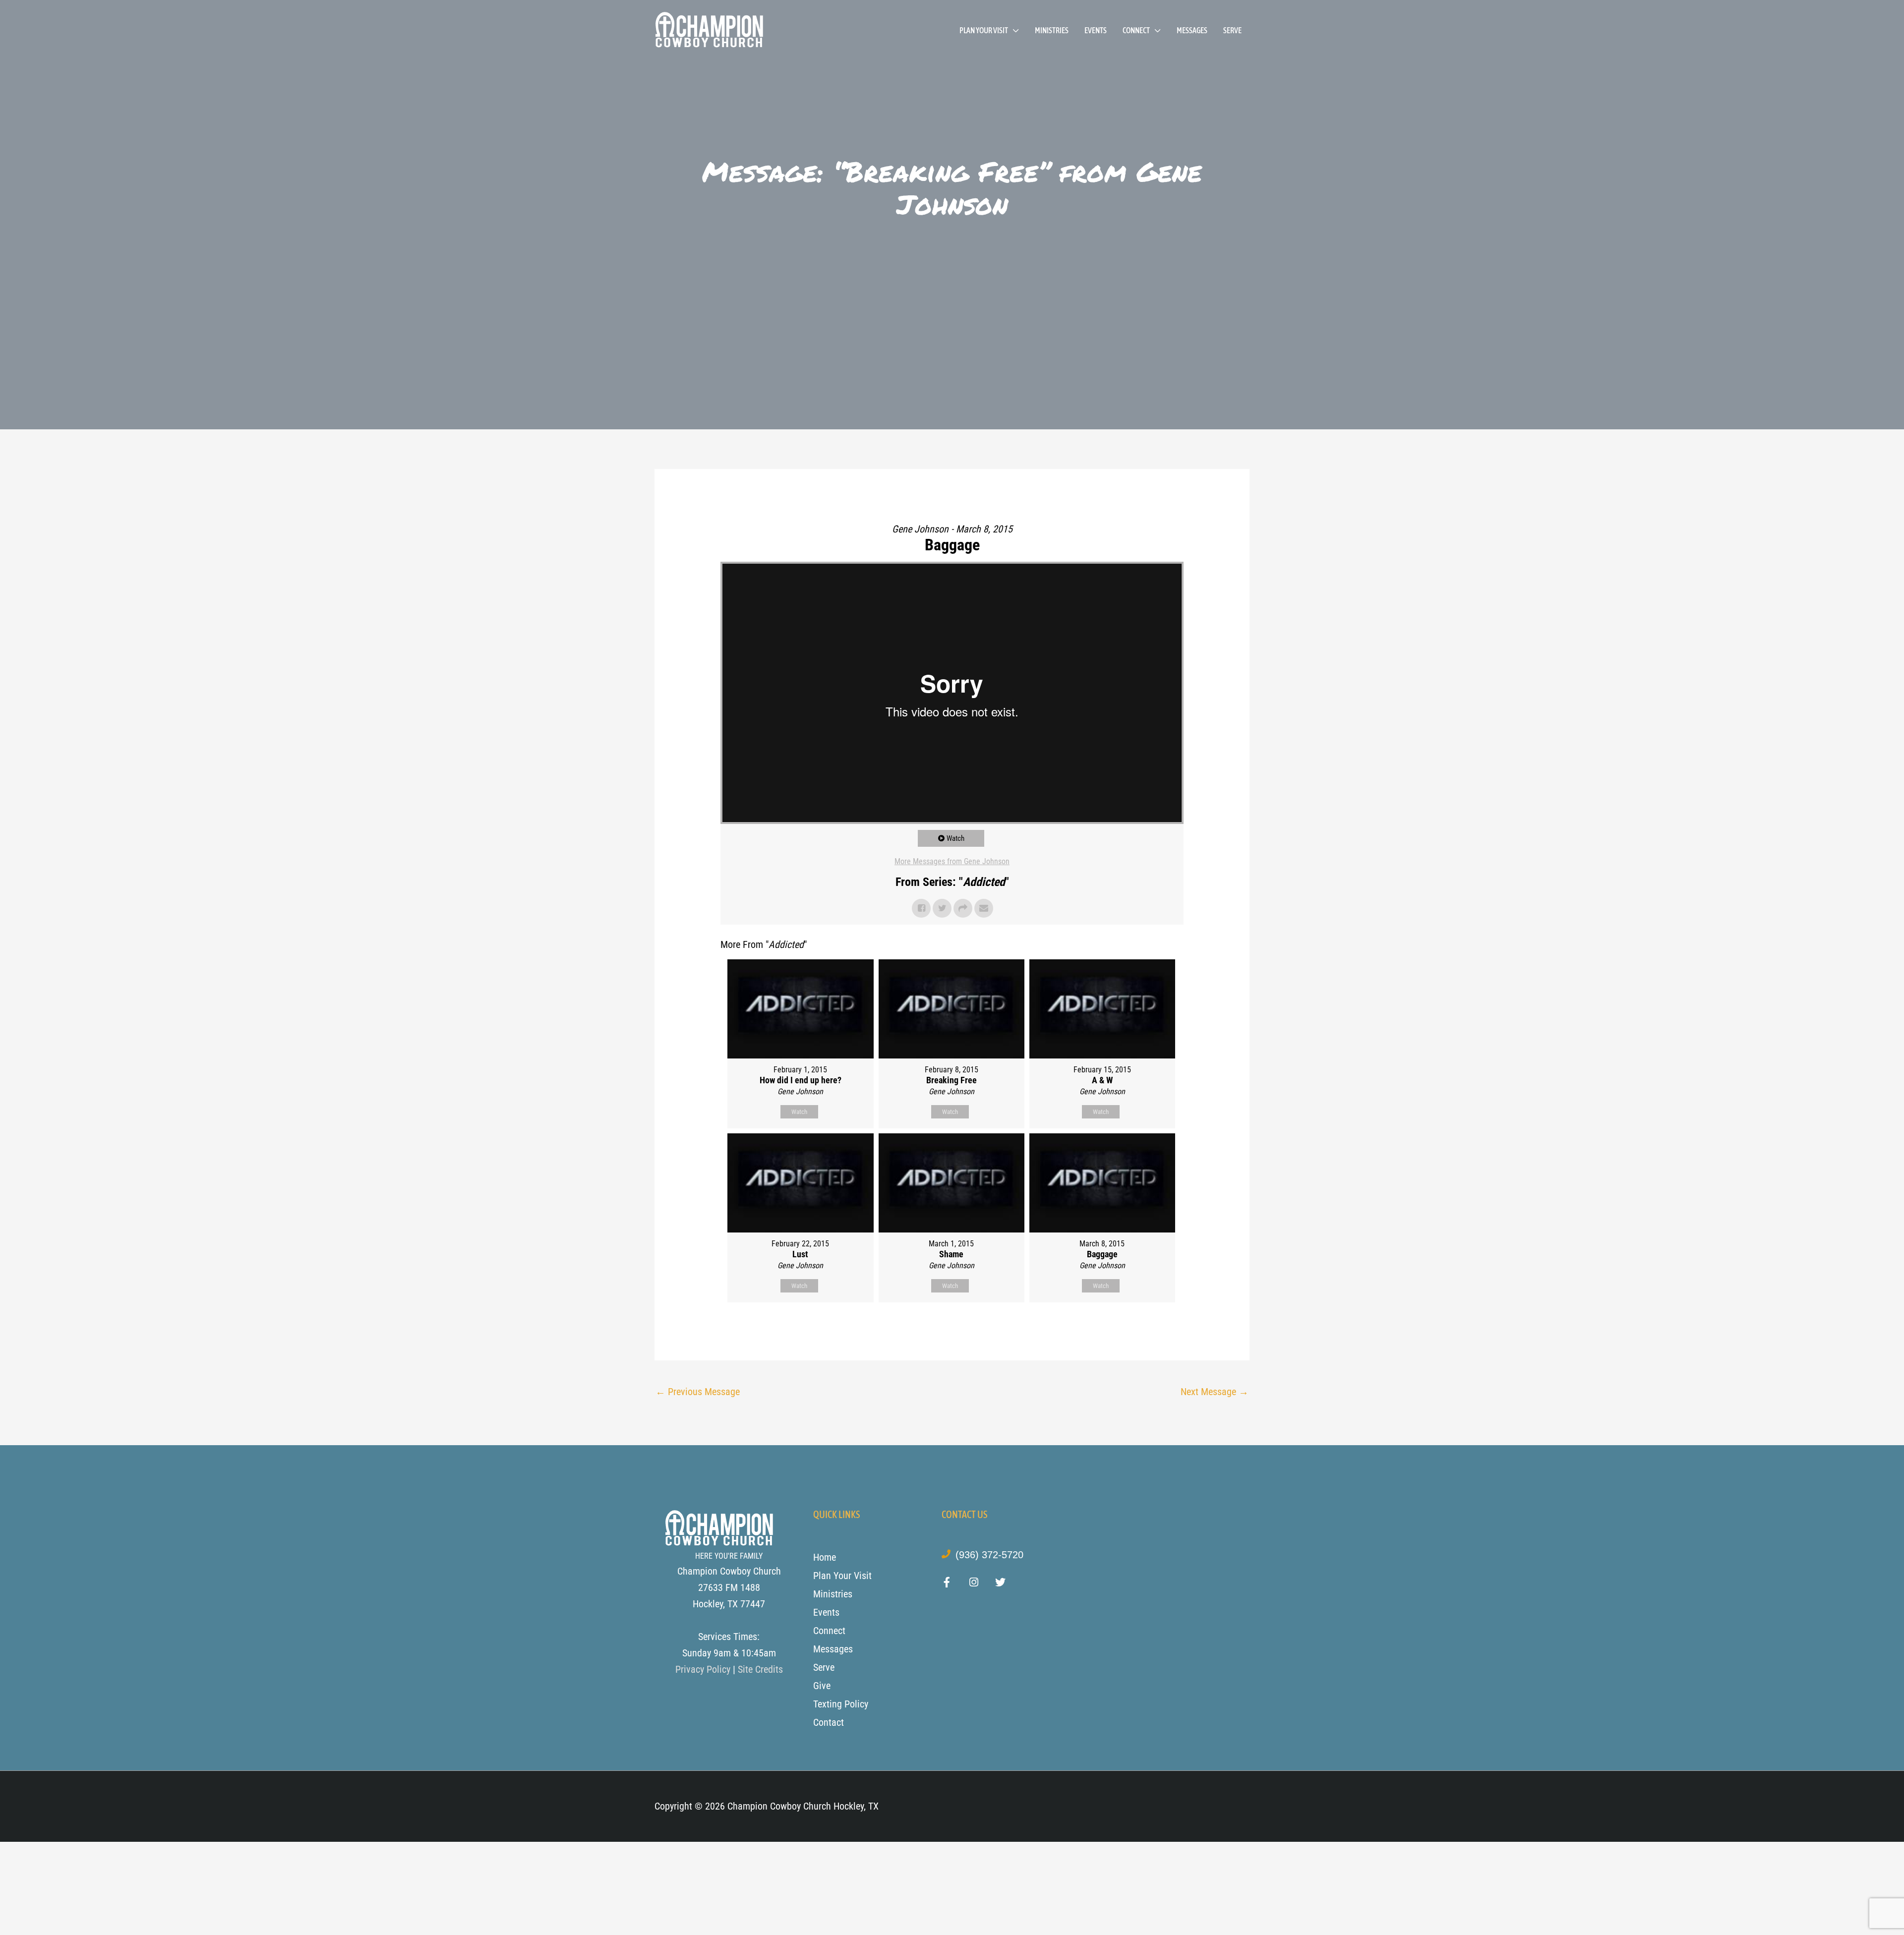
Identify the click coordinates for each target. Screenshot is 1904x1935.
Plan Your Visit (984, 30)
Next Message (1215, 1392)
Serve (1232, 30)
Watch (955, 838)
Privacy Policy (703, 1669)
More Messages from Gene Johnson (952, 861)
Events (1096, 30)
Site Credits (760, 1669)
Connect (1136, 30)
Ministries (1052, 30)
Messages (1192, 30)
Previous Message (698, 1392)
